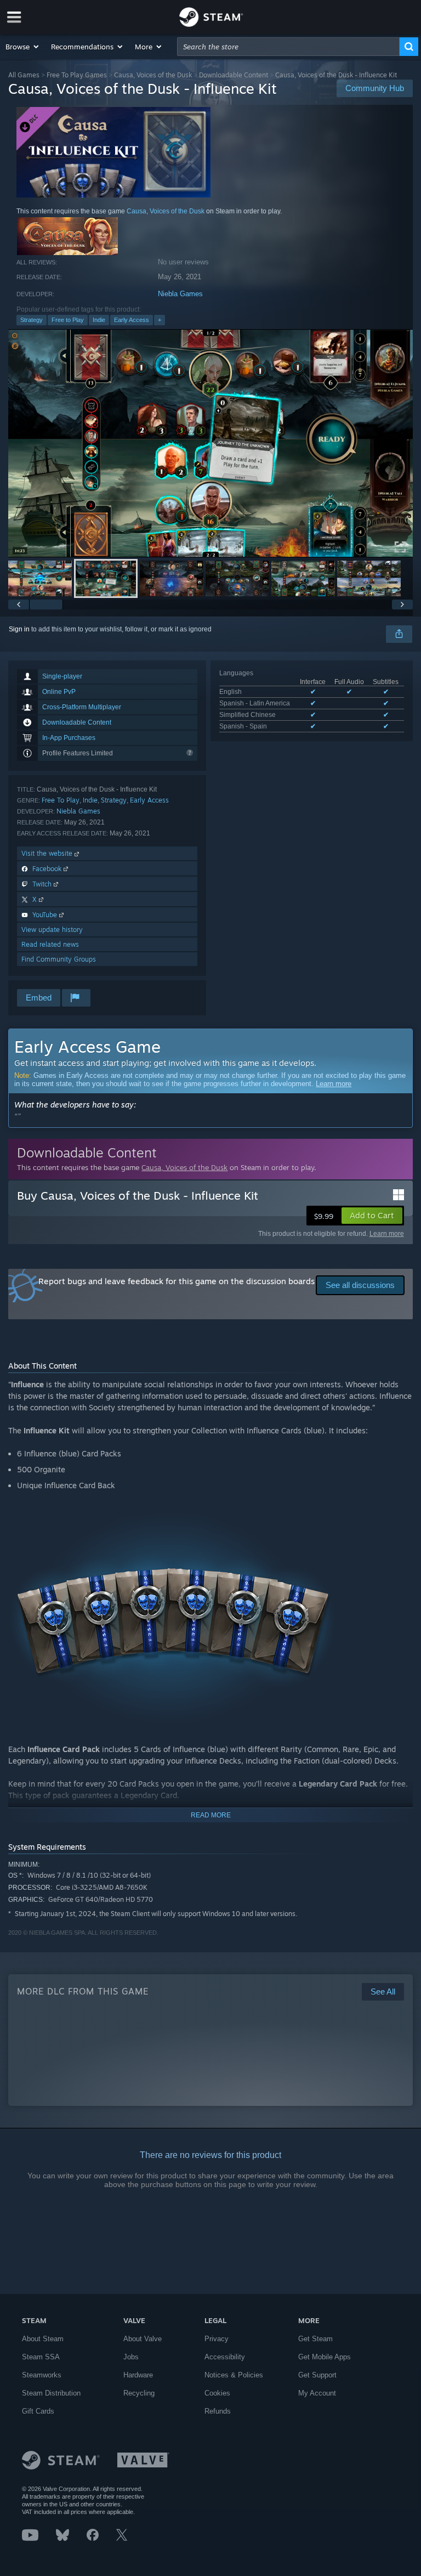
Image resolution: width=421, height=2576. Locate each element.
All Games (24, 75)
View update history (52, 930)
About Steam (43, 2339)
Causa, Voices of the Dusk (153, 75)
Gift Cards (38, 2411)
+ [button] (160, 320)
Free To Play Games (77, 75)
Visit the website (48, 853)
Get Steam (315, 2339)
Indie (99, 320)
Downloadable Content (234, 75)
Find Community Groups (59, 959)
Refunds (218, 2411)
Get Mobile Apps (325, 2357)
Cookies (217, 2393)
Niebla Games (180, 294)
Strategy (32, 320)
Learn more (334, 1084)
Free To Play (61, 800)
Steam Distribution (51, 2393)
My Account (317, 2393)
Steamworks (42, 2375)
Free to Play (68, 320)
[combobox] (288, 47)
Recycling (139, 2393)
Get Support (317, 2375)
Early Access (132, 320)
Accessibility (225, 2357)
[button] (23, 47)
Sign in (19, 629)
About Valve (143, 2339)
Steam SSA (41, 2357)
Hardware (138, 2375)
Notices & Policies (234, 2375)
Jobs (131, 2357)
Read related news (50, 944)
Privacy (217, 2339)
